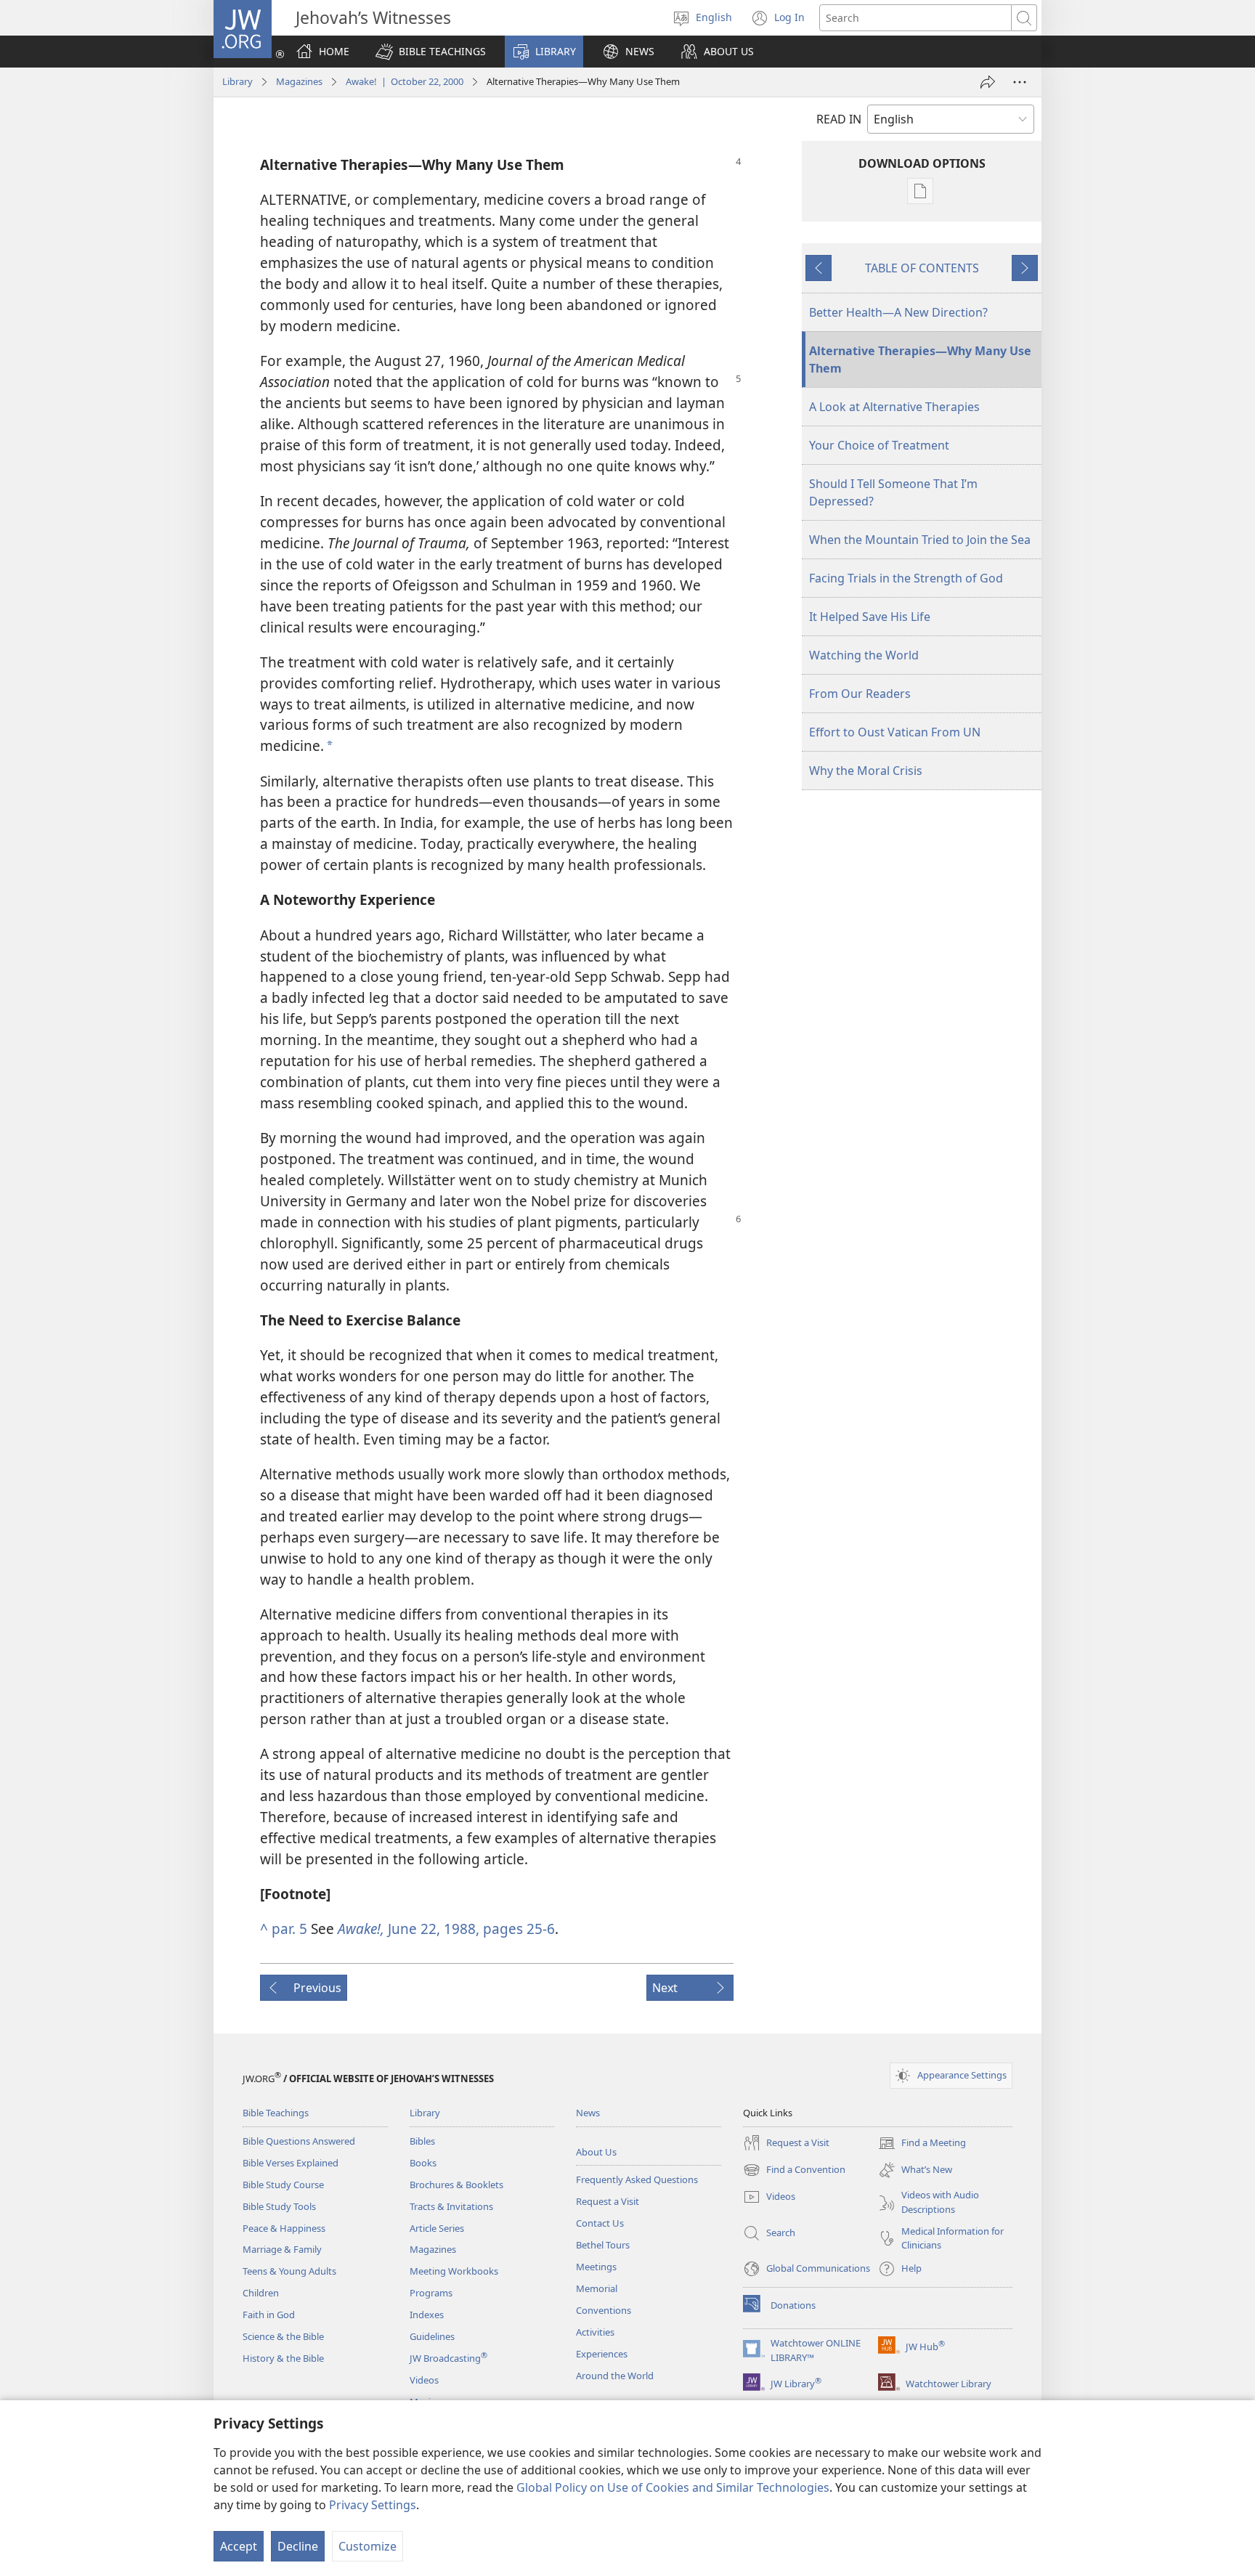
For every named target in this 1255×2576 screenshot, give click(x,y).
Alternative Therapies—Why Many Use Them (920, 359)
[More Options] (1020, 82)
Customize (367, 2546)
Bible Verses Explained (291, 2163)
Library (237, 81)
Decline (298, 2546)
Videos (424, 2380)
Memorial (597, 2288)
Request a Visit (608, 2201)
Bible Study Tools (279, 2206)
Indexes (427, 2315)
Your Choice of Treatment (879, 445)
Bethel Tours (603, 2245)
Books (423, 2163)
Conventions (604, 2310)
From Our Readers (860, 694)
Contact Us (600, 2223)
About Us (596, 2152)
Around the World (615, 2376)
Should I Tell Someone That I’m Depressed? (893, 492)
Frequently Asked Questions (637, 2179)
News (588, 2113)
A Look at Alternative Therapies (894, 407)
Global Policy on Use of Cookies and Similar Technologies (673, 2487)
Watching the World (864, 655)
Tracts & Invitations (451, 2206)
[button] (431, 52)
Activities (595, 2332)
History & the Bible (283, 2358)
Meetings (596, 2267)
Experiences (602, 2354)
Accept (239, 2546)
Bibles (422, 2141)
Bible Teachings (276, 2113)
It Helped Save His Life (870, 617)
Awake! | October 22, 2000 (405, 81)
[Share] (988, 82)
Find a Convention (794, 2171)
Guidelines (432, 2336)
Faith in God (269, 2315)
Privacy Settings (373, 2505)
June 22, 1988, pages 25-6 (446, 1929)
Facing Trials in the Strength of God (906, 578)
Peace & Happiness (284, 2228)
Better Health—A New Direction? (898, 312)
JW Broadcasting (448, 2358)
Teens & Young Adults (289, 2271)
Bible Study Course (283, 2185)
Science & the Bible (283, 2336)
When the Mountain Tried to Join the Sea (920, 540)
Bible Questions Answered (299, 2141)
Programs (431, 2293)
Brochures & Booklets (456, 2185)
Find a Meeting (922, 2144)
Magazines (299, 81)
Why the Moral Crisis (866, 771)
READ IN (839, 119)
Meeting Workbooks (454, 2271)
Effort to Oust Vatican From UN (895, 732)
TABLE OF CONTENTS (922, 268)
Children (261, 2293)
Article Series (437, 2228)
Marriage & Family (282, 2249)
